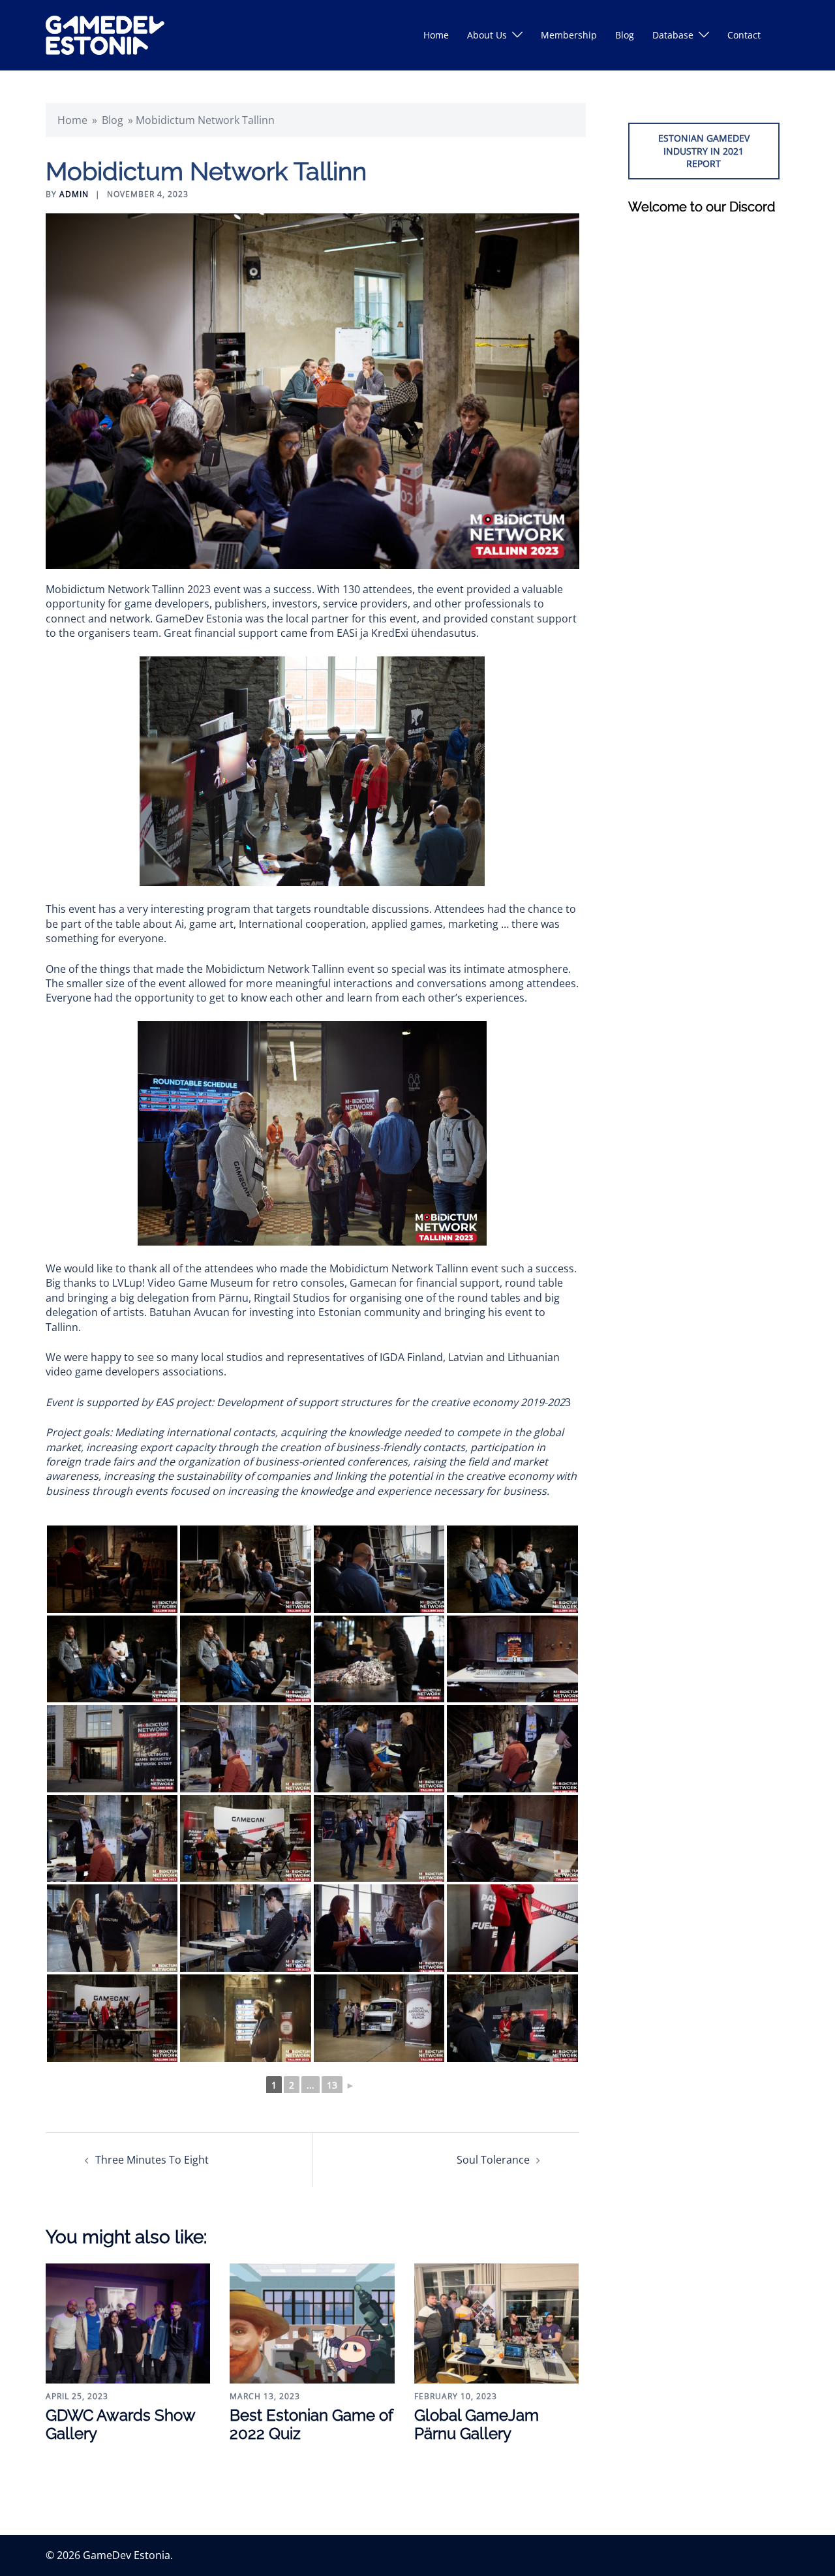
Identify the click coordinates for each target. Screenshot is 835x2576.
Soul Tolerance (493, 2160)
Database (673, 35)
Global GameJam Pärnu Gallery (477, 2425)
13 (332, 2085)
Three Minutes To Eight (152, 2160)
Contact (744, 35)
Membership (569, 35)
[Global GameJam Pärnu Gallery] (496, 2322)
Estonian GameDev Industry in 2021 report (704, 151)
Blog (625, 35)
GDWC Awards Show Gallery (120, 2425)
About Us (487, 35)
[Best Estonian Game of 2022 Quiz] (312, 2322)
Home (436, 35)
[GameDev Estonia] (105, 34)
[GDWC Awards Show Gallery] (128, 2322)
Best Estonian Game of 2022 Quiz (311, 2425)
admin (74, 194)
